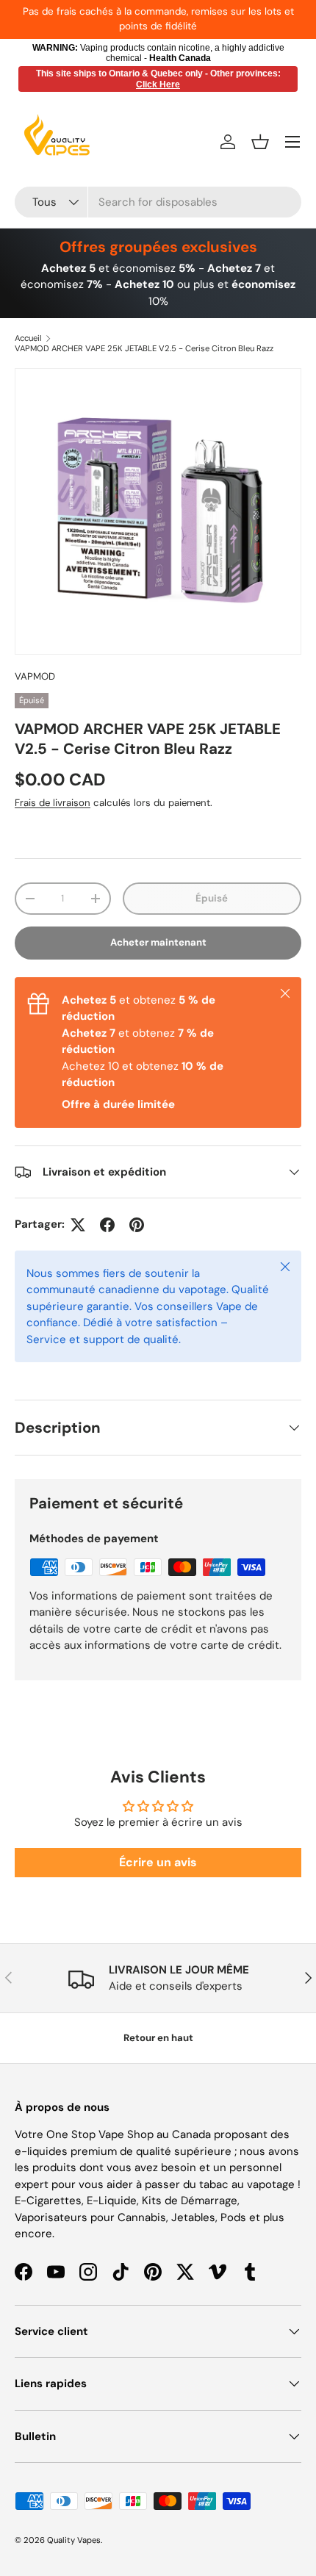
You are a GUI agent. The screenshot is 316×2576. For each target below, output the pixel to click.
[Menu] (292, 142)
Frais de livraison (53, 803)
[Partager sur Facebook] (107, 1225)
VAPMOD (35, 676)
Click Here (158, 84)
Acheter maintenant (158, 942)
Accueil (28, 338)
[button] (260, 142)
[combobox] (158, 202)
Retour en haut (158, 2038)
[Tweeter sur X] (78, 1225)
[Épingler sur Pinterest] (137, 1225)
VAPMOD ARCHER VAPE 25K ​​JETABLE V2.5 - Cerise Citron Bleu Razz (144, 348)
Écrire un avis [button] (158, 1862)
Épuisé (212, 898)
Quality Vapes (74, 2540)
